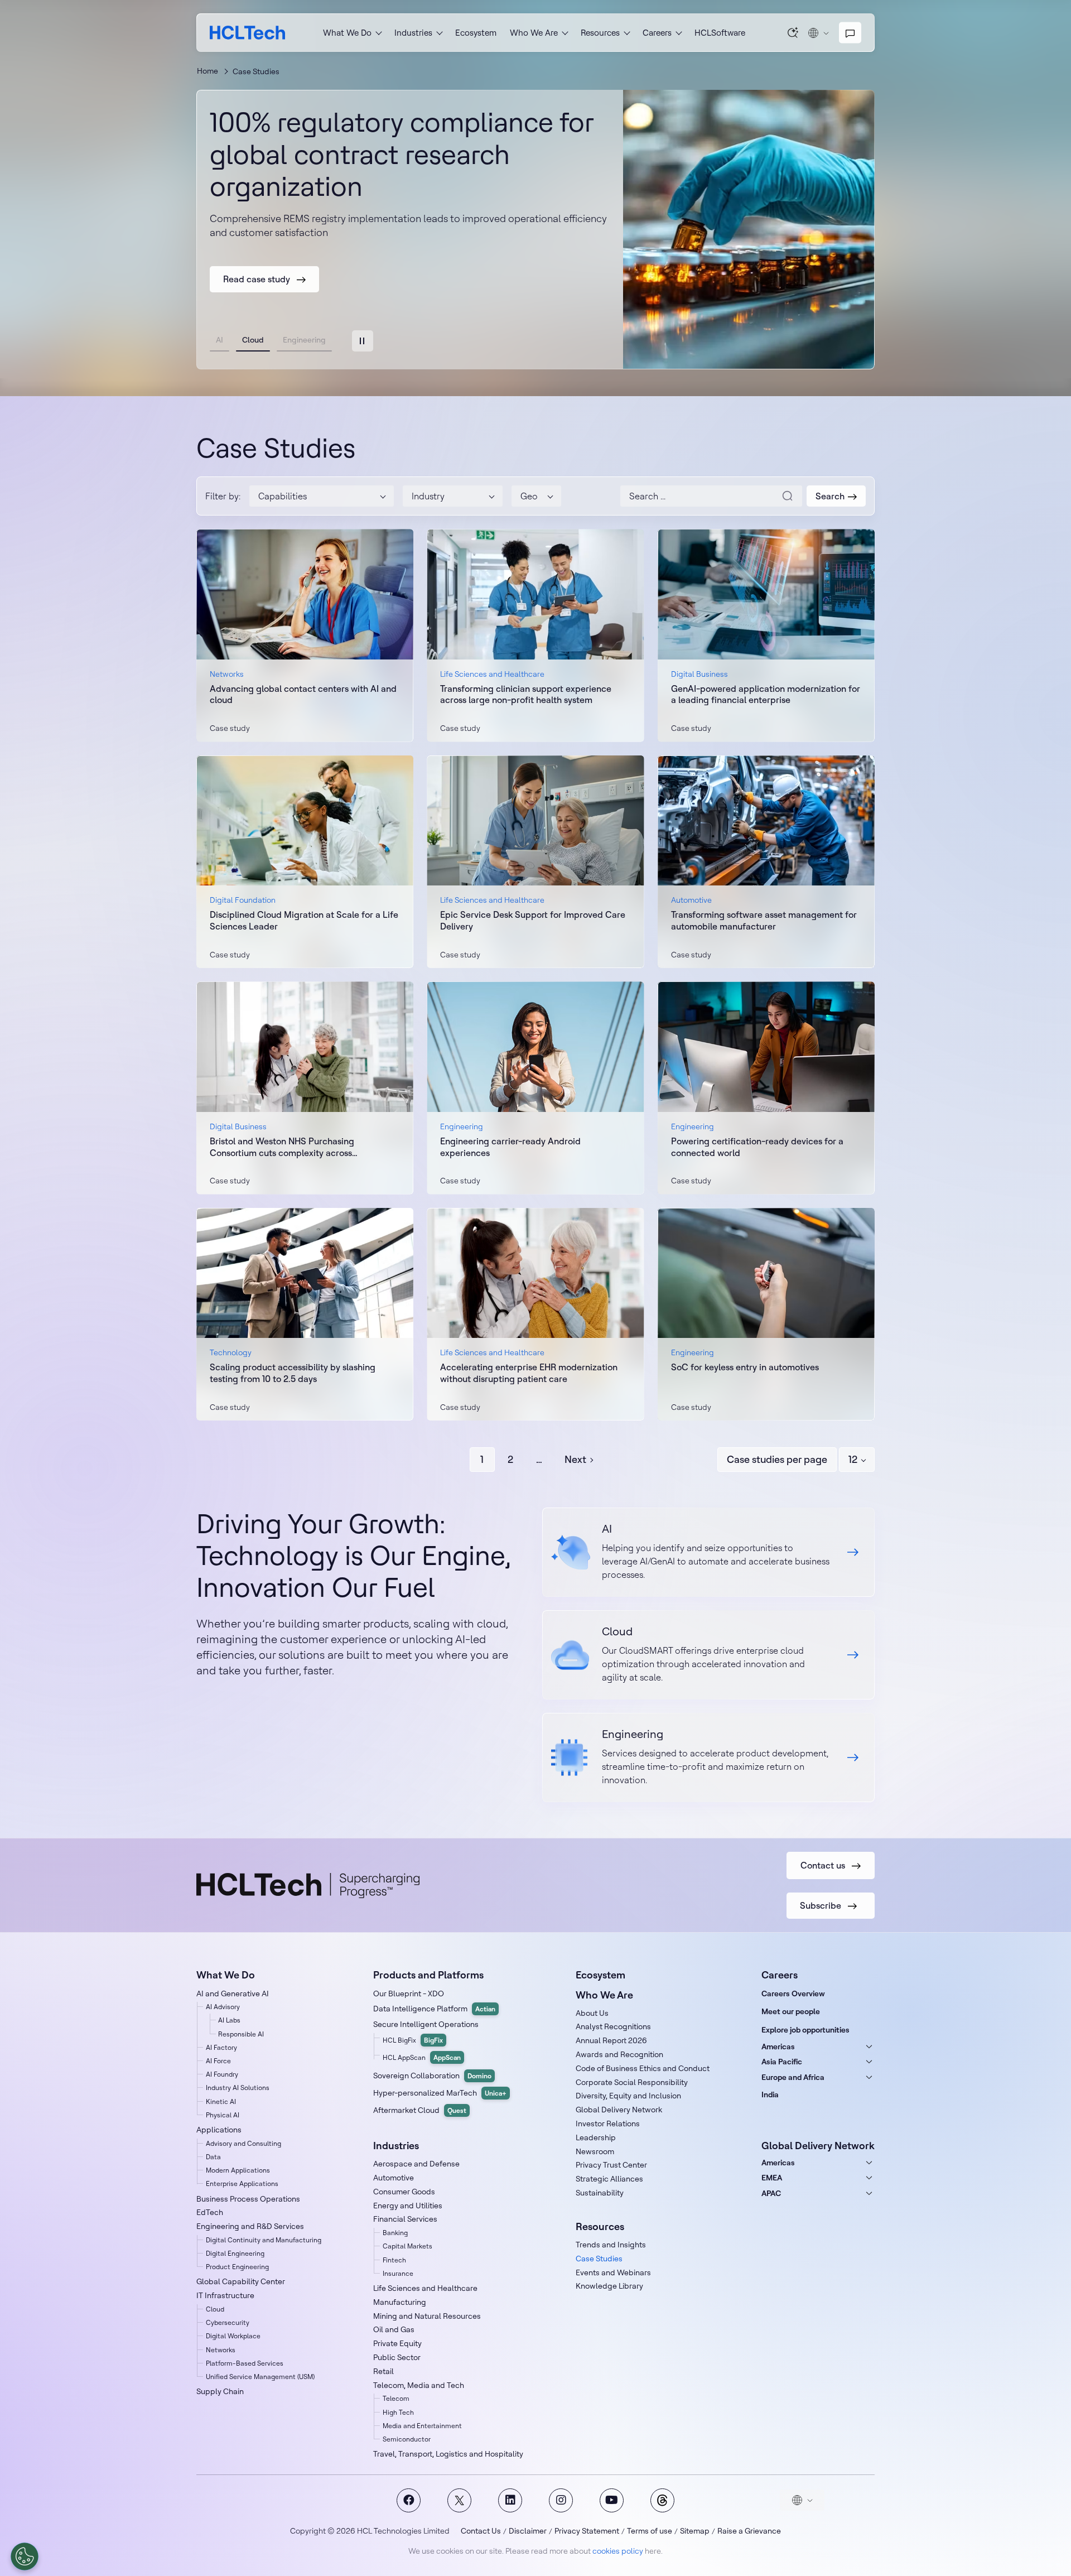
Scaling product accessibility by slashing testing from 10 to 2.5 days (293, 1373)
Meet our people (791, 2011)
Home (208, 71)
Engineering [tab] (304, 340)
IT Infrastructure (225, 2295)
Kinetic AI (221, 2101)
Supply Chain (220, 2391)
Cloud (215, 2309)
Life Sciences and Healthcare (425, 2288)
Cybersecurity (228, 2322)
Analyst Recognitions (613, 2026)
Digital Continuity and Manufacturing (264, 2240)
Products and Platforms (428, 1975)
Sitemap (695, 2531)
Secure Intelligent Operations (426, 2024)
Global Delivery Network (619, 2110)
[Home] (247, 33)
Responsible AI (241, 2034)
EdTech (210, 2212)
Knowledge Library (609, 2286)
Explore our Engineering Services (708, 1758)
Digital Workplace (233, 2336)
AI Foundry (222, 2074)
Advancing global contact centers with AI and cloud (303, 694)
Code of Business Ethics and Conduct (643, 2068)
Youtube (612, 2500)
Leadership (596, 2137)
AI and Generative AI (233, 1994)
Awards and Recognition (619, 2054)
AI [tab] (219, 340)
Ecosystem (476, 33)
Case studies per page (777, 1459)
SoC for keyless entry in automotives (745, 1367)
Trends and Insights (611, 2245)
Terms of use (650, 2531)
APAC (771, 2193)
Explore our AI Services (708, 1552)
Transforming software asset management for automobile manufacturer (764, 920)
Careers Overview (793, 1994)
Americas (778, 2047)
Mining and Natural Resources (427, 2316)
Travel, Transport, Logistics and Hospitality (448, 2454)
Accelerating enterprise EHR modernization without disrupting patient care (529, 1373)
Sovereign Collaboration (432, 2076)
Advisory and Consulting (243, 2143)
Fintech (394, 2260)
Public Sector (397, 2357)
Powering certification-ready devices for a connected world (757, 1147)
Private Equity (397, 2343)
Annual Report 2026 (611, 2040)
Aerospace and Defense (416, 2164)
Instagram (561, 2500)
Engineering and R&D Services (250, 2226)
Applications (219, 2130)
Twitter (459, 2500)
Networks (221, 2350)
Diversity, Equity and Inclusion (628, 2096)
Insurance (398, 2273)
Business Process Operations (248, 2199)
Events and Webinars (613, 2272)
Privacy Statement (587, 2531)
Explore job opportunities (805, 2030)
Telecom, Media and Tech (419, 2385)
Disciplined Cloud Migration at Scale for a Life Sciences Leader (304, 920)
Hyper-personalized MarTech (440, 2093)
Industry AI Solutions (238, 2088)
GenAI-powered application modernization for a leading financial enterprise (766, 694)
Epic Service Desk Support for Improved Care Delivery (533, 920)
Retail (383, 2371)
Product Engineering (237, 2267)
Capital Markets (407, 2246)
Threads (662, 2500)
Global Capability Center (241, 2281)
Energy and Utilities (408, 2206)
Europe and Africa (793, 2077)
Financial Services (405, 2219)
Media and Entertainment (422, 2426)
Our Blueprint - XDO (409, 1994)
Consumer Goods (404, 2192)
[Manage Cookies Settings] (25, 2556)
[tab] (363, 341)
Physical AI (223, 2115)
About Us (592, 2013)
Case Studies (599, 2259)
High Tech (398, 2412)
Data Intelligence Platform (434, 2009)
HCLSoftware (720, 33)
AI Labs (229, 2020)
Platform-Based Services (245, 2363)
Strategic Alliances (609, 2179)
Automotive (394, 2178)
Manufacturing (400, 2302)
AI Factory (221, 2047)
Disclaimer (528, 2531)
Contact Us (481, 2531)
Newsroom (595, 2151)
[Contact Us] (850, 33)
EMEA (772, 2178)
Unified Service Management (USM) (260, 2377)
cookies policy (618, 2551)
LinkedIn (510, 2500)
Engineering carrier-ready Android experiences (510, 1147)
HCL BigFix (413, 2040)
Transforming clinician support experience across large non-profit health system (526, 694)
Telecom (396, 2398)
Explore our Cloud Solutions (708, 1655)
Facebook (409, 2500)
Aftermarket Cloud (420, 2110)
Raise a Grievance (749, 2531)
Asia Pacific (782, 2062)
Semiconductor (407, 2439)
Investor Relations (608, 2124)
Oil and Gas (394, 2329)
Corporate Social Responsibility (632, 2082)
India (770, 2094)
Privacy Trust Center (611, 2165)
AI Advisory (223, 2007)
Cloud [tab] (253, 340)
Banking (395, 2233)
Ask (793, 32)
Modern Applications (238, 2170)
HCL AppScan (422, 2057)
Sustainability (600, 2193)
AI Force (218, 2061)
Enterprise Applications (242, 2183)
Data (213, 2157)
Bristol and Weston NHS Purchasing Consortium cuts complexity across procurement (282, 1147)
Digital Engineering (235, 2253)
